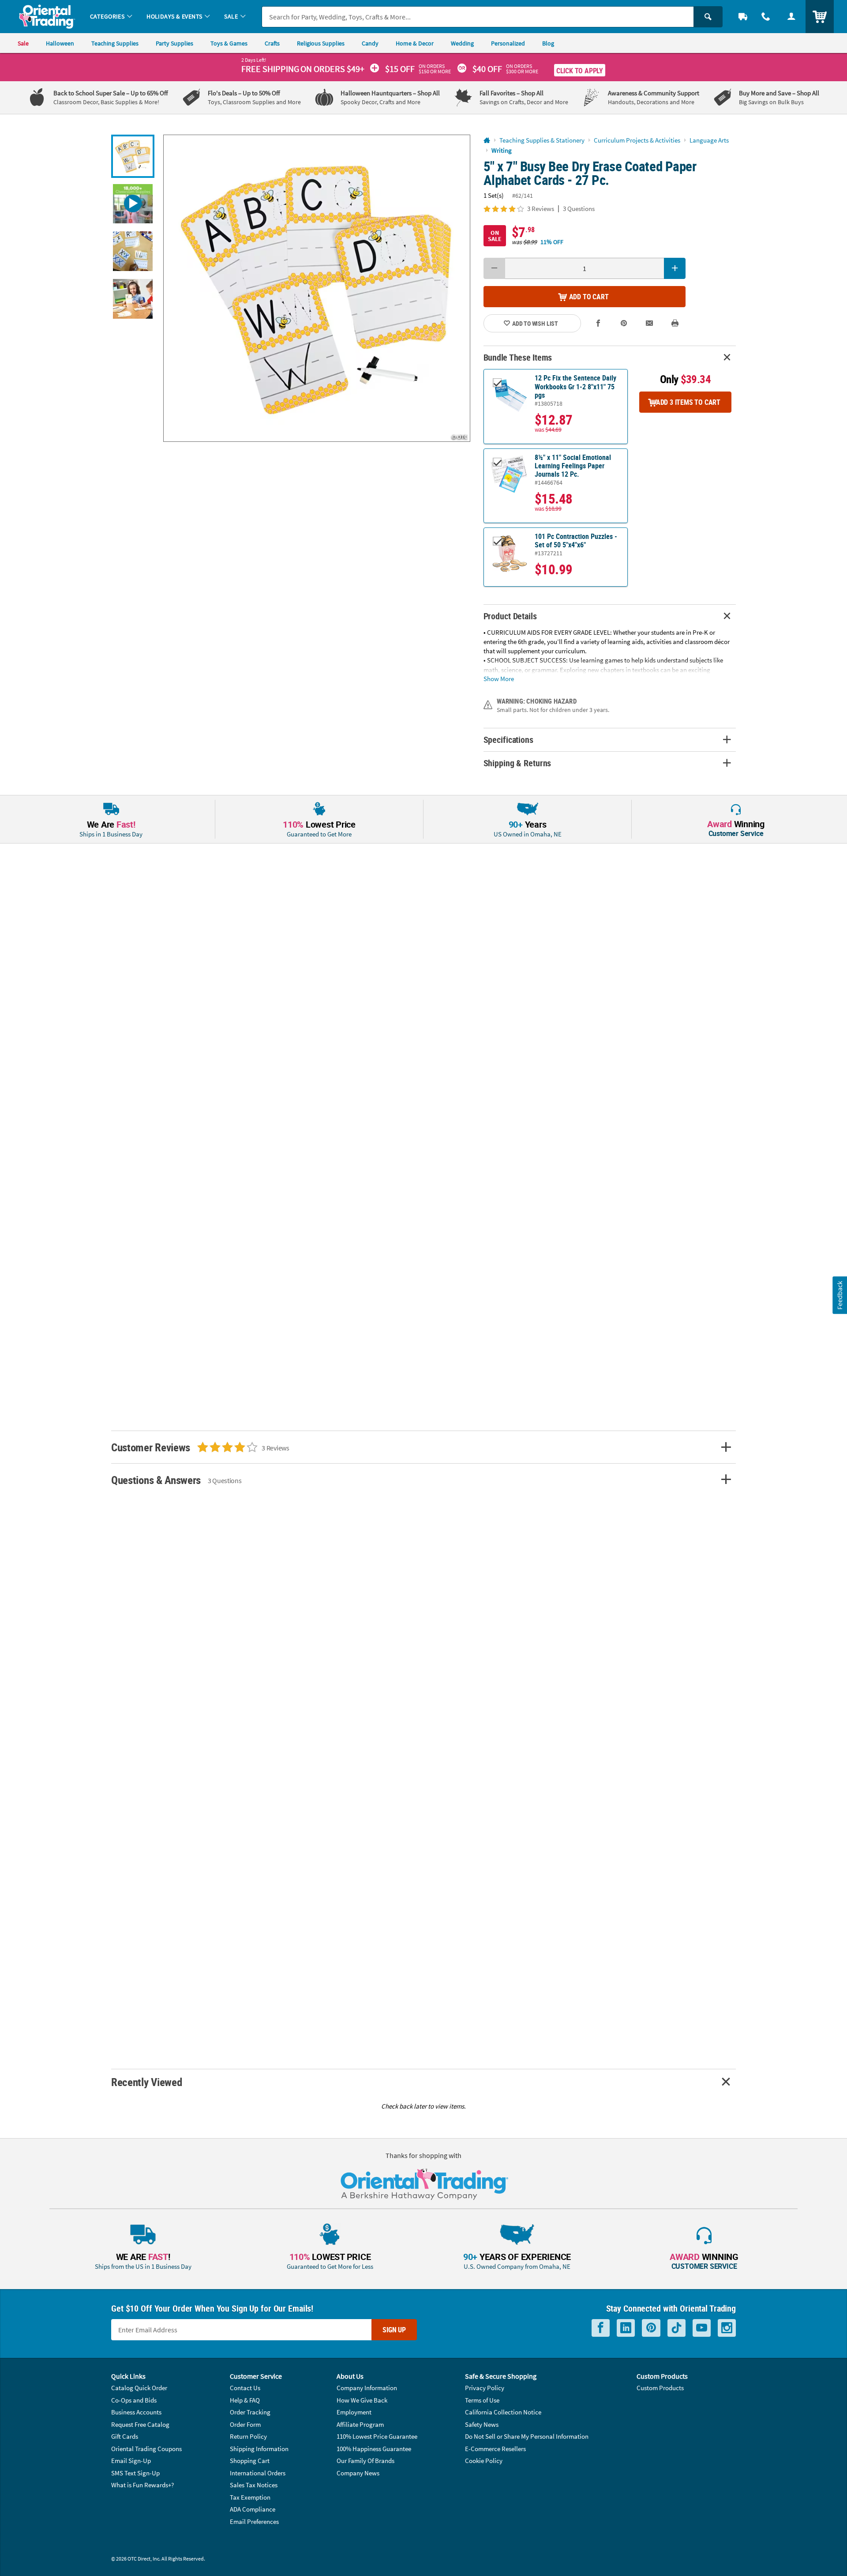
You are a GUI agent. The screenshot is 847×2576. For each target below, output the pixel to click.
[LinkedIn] (626, 2328)
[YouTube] (702, 2328)
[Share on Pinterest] (624, 323)
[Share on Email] (649, 323)
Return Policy (248, 2436)
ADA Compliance (253, 2509)
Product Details (510, 616)
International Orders (258, 2473)
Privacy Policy (485, 2388)
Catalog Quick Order (139, 2388)
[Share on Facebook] (599, 323)
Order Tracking (250, 2412)
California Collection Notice (503, 2412)
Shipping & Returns (517, 763)
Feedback (840, 1295)
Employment (354, 2412)
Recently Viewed (146, 2082)
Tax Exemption (250, 2497)
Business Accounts (136, 2412)
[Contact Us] (766, 17)
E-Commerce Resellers (495, 2449)
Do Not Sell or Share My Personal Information (527, 2436)
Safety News (482, 2424)
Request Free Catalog (140, 2424)
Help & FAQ (245, 2400)
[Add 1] (675, 268)
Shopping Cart (250, 2461)
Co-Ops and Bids (134, 2400)
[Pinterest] (651, 2328)
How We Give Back (362, 2400)
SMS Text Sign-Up (135, 2473)
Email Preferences (254, 2521)
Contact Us (245, 2388)
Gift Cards (125, 2436)
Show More (499, 678)
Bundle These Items (518, 357)
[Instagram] (727, 2328)
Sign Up (394, 2330)
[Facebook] (601, 2328)
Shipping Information (259, 2449)
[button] (317, 288)
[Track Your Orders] (743, 17)
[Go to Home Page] (487, 141)
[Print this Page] (675, 323)
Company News (358, 2473)
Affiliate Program (360, 2424)
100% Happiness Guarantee (374, 2449)
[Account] (791, 17)
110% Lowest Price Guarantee (377, 2436)
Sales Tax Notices (254, 2485)
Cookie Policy (484, 2461)
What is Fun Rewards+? (142, 2485)
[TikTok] (676, 2328)
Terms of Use (482, 2400)
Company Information (367, 2388)
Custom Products (660, 2388)
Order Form (245, 2424)
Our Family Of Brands (365, 2461)
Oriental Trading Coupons (146, 2449)
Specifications (508, 740)
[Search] (708, 17)
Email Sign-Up (131, 2461)
